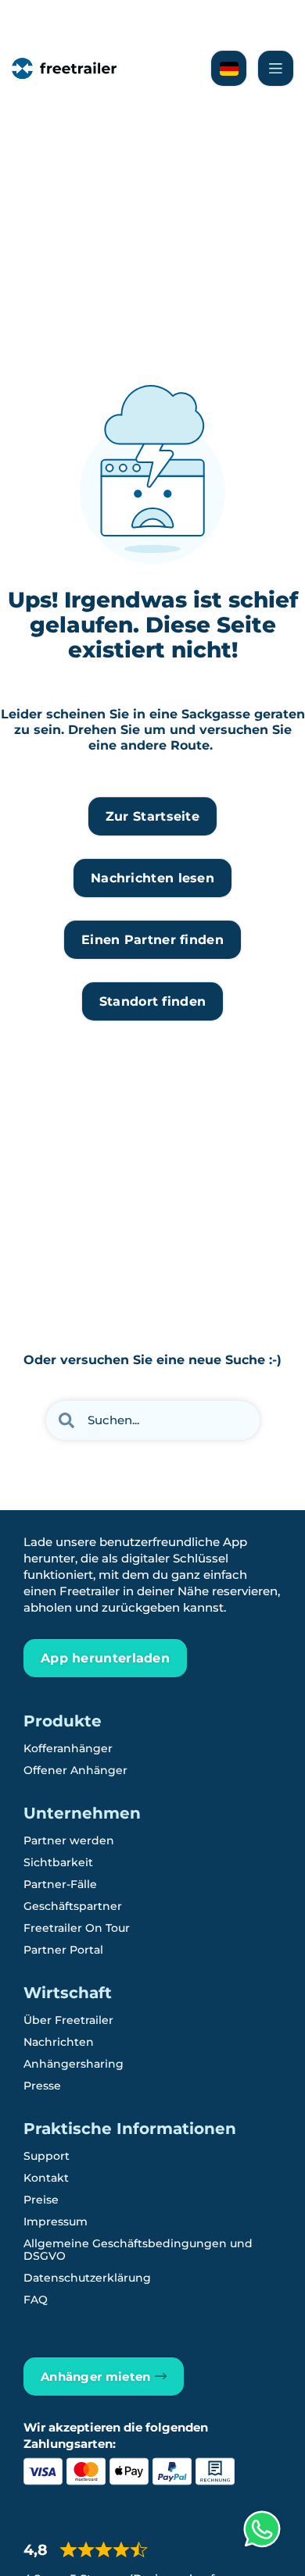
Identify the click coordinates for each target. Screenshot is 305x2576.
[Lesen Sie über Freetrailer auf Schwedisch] (229, 68)
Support (47, 2156)
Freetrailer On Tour (77, 1928)
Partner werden (69, 1840)
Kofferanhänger (68, 1748)
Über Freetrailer (68, 2020)
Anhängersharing (74, 2064)
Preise (41, 2200)
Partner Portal (63, 1950)
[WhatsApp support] (262, 2529)
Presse (42, 2086)
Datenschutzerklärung (87, 2278)
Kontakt (46, 2178)
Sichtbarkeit (58, 1862)
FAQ (36, 2300)
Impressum (56, 2221)
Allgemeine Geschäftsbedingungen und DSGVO (138, 2250)
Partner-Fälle (60, 1884)
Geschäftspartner (73, 1906)
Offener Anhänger (75, 1770)
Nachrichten (59, 2042)
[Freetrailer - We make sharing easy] (64, 68)
